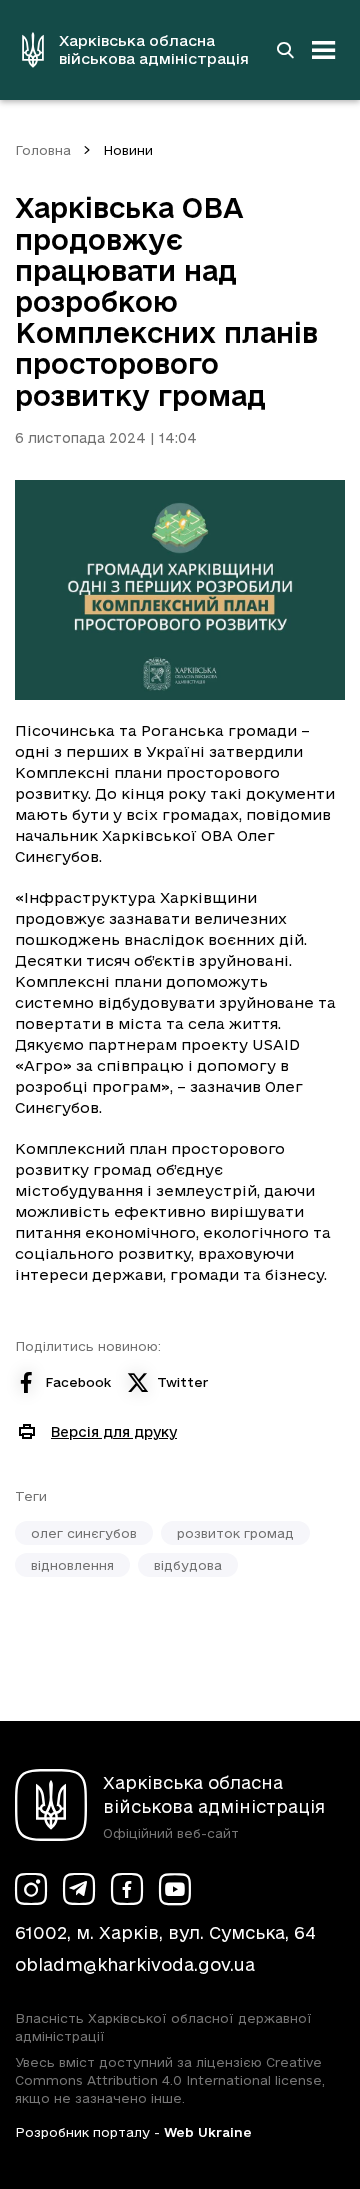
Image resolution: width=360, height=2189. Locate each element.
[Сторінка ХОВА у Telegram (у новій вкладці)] (79, 1889)
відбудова (188, 1565)
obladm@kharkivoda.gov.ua (135, 1964)
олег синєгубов (84, 1533)
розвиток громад (235, 1533)
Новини (128, 150)
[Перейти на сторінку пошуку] (285, 50)
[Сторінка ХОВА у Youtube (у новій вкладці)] (175, 1889)
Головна (43, 150)
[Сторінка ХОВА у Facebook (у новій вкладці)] (127, 1889)
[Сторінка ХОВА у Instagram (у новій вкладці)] (31, 1889)
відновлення (72, 1565)
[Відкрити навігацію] (324, 50)
